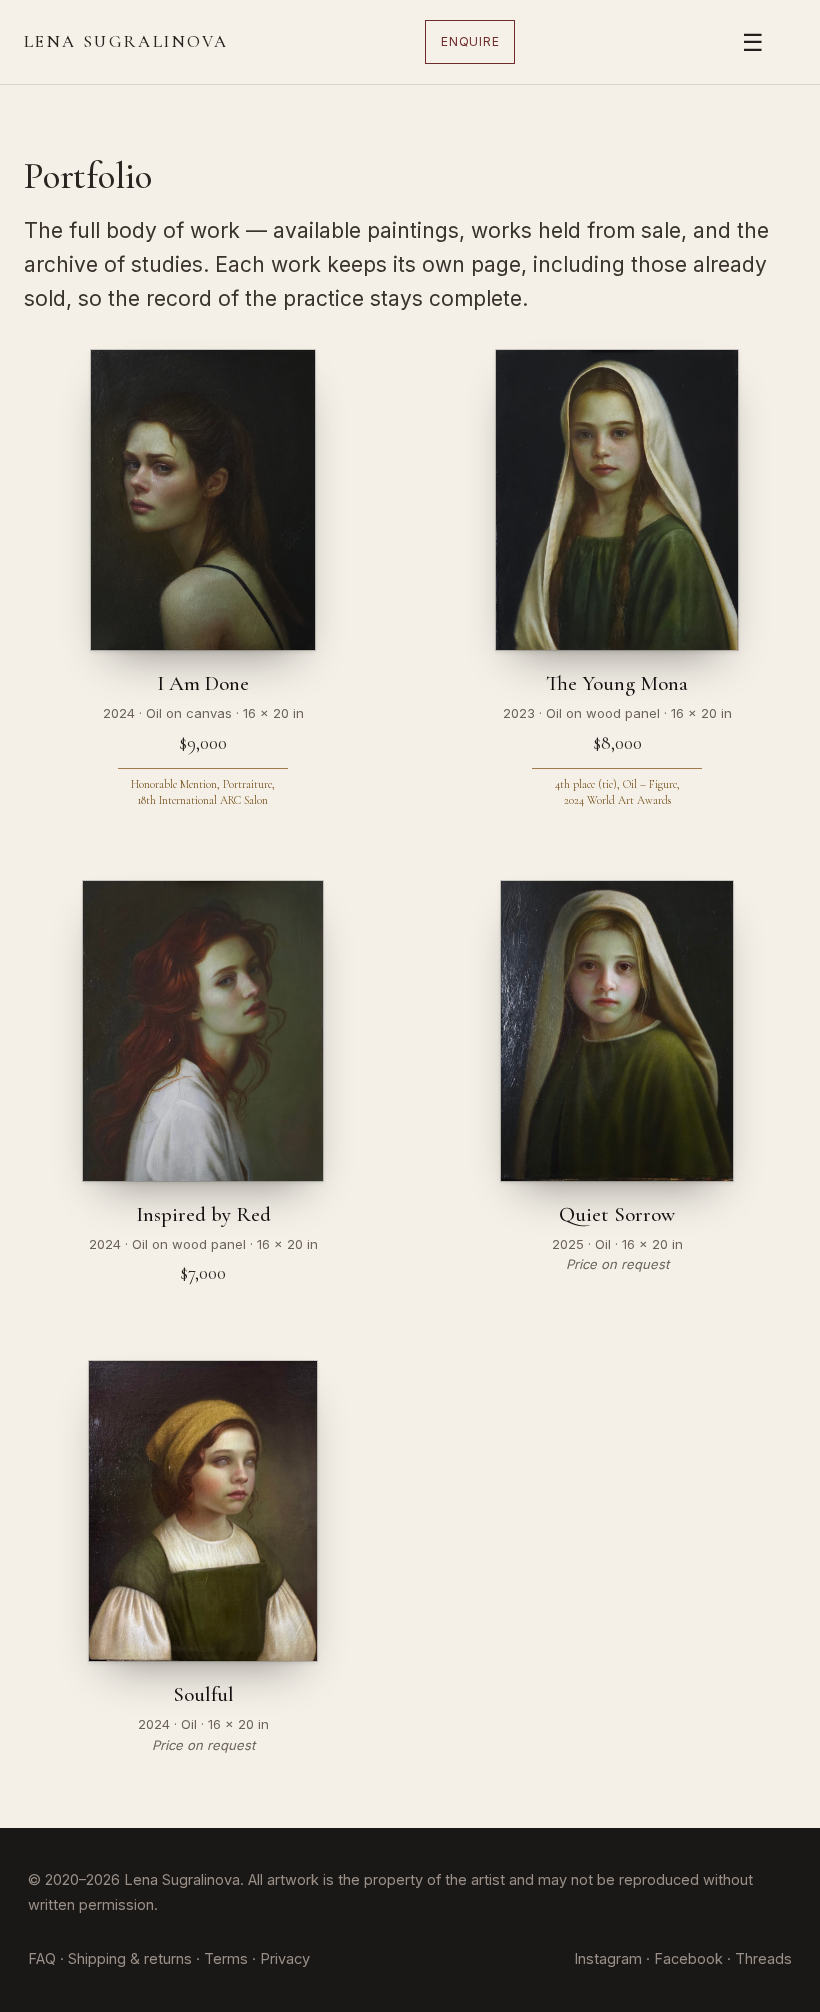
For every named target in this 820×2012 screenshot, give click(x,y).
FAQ (42, 1958)
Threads (763, 1958)
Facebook (688, 1958)
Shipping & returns (130, 1958)
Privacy (285, 1958)
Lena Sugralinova (126, 41)
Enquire (470, 41)
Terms (226, 1958)
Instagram (608, 1958)
